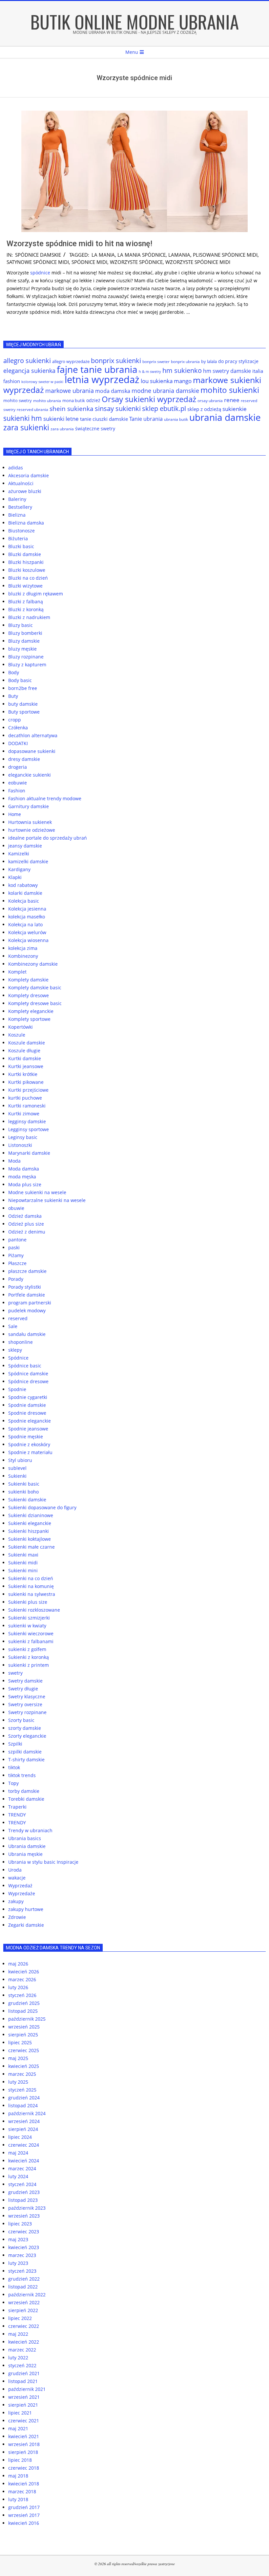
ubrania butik (176, 419)
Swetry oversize (25, 1704)
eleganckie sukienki (30, 775)
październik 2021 (27, 2389)
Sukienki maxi (23, 1555)
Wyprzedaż (20, 1886)
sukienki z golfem (27, 1649)
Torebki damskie (26, 1799)
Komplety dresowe (29, 995)
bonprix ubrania (185, 362)
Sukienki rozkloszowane (34, 1610)
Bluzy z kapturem (27, 665)
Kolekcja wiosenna (28, 940)
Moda (14, 1161)
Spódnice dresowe (28, 1381)
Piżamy (16, 1255)
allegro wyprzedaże (71, 361)
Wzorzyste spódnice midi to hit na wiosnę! (79, 244)
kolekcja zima (23, 948)
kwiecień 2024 (24, 2161)
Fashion (17, 791)
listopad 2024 (23, 2105)
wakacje (17, 1878)
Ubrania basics (25, 1838)
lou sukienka (157, 381)
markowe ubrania (70, 391)
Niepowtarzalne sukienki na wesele (47, 1200)
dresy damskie (24, 759)
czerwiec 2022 (24, 2326)
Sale (13, 1326)
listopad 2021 (23, 2381)
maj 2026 (18, 1964)
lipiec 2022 (20, 2318)
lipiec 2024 (20, 2137)
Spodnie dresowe (27, 1413)
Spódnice (18, 1358)
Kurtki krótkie (23, 1074)
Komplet (17, 972)
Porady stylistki (25, 1287)
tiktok (14, 1767)
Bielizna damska (26, 523)
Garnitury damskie (29, 806)
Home (15, 814)
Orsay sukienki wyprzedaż (149, 399)
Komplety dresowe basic (35, 1003)
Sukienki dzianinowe (31, 1515)
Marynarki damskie (29, 1153)
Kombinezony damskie (33, 964)
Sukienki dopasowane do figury (42, 1507)
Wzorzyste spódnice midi (198, 262)
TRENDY (17, 1815)
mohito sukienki (230, 390)
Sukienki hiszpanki (29, 1531)
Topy (13, 1783)
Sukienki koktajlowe (30, 1539)
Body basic (20, 680)
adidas (16, 468)
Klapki (15, 877)
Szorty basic (21, 1720)
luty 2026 (18, 1987)
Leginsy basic (23, 1137)
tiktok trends (22, 1775)
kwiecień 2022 (24, 2342)
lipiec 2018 (20, 2460)
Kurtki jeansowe (26, 1066)
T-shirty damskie (26, 1760)
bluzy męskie (22, 649)
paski (14, 1247)
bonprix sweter (156, 362)
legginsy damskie (27, 1121)
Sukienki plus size (28, 1602)
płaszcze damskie (27, 1271)
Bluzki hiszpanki (26, 562)
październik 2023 (27, 2208)
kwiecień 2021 (24, 2436)
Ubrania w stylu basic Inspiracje (43, 1862)
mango (183, 381)
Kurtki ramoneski (27, 1106)
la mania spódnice (142, 255)
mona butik (74, 400)
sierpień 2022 (23, 2310)
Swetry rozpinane (27, 1712)
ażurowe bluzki (25, 491)
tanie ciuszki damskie (104, 419)
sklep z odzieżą (204, 409)
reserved (18, 1318)
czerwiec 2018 (24, 2468)
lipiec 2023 (20, 2224)
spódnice (40, 273)
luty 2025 (18, 2082)
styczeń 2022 (22, 2365)
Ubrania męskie (25, 1854)
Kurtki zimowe (24, 1114)
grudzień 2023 (24, 2192)
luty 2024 (18, 2176)
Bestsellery (20, 507)
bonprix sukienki (116, 361)
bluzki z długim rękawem (36, 594)
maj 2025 (18, 2058)
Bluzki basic (21, 546)
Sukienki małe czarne (31, 1547)
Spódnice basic (25, 1366)
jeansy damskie (25, 846)
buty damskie (23, 704)
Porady (16, 1279)
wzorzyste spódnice (136, 262)
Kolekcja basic (24, 901)
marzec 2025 (22, 2074)
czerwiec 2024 (24, 2145)
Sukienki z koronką (29, 1657)
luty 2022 (18, 2358)
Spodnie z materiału (30, 1452)
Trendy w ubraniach (30, 1830)
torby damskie (24, 1791)
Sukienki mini (23, 1570)
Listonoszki (20, 1145)
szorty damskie (25, 1728)
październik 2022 (27, 2295)
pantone (17, 1240)
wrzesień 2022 (24, 2302)
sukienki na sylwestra (32, 1594)
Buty (13, 696)
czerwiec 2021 (24, 2421)
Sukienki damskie (27, 1500)
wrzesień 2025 (24, 2027)
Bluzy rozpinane (26, 657)
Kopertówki (21, 1027)
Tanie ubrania (146, 419)
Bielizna (17, 515)
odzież (93, 400)
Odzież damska (25, 1216)
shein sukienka (72, 408)
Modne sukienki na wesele (37, 1192)
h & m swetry (150, 371)
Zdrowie (17, 1917)
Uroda (15, 1870)
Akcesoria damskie (29, 475)
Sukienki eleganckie (30, 1523)
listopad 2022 (23, 2287)
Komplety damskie (28, 980)
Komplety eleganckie (31, 1011)
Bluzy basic (21, 625)
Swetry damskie (25, 1681)
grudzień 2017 (24, 2507)
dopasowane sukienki (32, 751)
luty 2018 (18, 2499)
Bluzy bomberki (25, 633)
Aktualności (21, 483)
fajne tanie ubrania (97, 369)
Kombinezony (23, 956)
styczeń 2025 (22, 2090)
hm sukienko (182, 370)
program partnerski (30, 1303)
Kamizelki (19, 854)
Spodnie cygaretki (28, 1397)
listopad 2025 (23, 2011)
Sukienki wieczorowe (31, 1633)
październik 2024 (27, 2113)
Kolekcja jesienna (27, 909)
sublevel (17, 1468)
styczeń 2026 (22, 1995)
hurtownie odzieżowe (32, 830)
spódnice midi (89, 262)
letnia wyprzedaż (102, 379)
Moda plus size (25, 1184)
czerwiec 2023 (24, 2232)
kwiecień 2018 (24, 2484)
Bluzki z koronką (26, 609)
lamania (179, 255)
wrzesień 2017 (24, 2515)
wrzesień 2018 (24, 2444)
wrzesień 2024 (24, 2121)
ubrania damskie (225, 417)
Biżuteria (18, 538)
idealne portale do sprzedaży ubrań (48, 838)
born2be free (23, 688)
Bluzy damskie (24, 641)
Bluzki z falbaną (26, 601)
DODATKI (18, 743)
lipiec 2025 (20, 2042)
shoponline (21, 1342)
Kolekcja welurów (27, 932)
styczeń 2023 (22, 2271)
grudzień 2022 (24, 2279)
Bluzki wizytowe (25, 586)
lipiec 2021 (20, 2413)
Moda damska (24, 1169)
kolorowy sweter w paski (42, 382)
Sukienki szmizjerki (29, 1618)
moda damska (113, 391)
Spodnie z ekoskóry (29, 1444)
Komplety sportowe (29, 1019)
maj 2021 (18, 2428)
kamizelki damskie (28, 861)
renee (232, 400)
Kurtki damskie (25, 1058)
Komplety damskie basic (35, 987)
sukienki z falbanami (31, 1641)
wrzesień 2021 (24, 2397)
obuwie (16, 1208)
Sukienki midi (23, 1563)
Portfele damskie (27, 1295)
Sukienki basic (24, 1484)
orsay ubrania (210, 401)
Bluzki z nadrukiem (29, 617)
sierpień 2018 (23, 2452)
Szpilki (15, 1744)
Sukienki (17, 1476)
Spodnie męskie (26, 1437)
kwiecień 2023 (24, 2247)
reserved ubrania (32, 409)
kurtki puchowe (25, 1098)
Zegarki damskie (26, 1925)
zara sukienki (26, 427)
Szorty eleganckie (27, 1736)
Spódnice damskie (38, 255)
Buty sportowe (24, 712)
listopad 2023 (23, 2200)
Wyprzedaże (22, 1893)
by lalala (209, 361)
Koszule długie (24, 1051)
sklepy (15, 1350)
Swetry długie (23, 1689)
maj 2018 (18, 2476)
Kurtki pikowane (26, 1082)
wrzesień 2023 (24, 2216)
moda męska (22, 1177)
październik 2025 (27, 2019)
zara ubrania (62, 429)
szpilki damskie (25, 1752)
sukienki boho (23, 1492)
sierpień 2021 (23, 2405)
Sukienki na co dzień (31, 1578)
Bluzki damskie (25, 554)
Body (14, 672)
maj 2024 (18, 2153)
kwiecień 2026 (24, 1972)
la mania (103, 255)
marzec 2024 (22, 2168)
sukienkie (235, 409)
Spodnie (17, 1389)
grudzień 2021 (24, 2373)
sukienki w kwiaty (27, 1626)
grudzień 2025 (24, 2003)
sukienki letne (61, 419)
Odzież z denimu (27, 1232)
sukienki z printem (29, 1665)
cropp (15, 720)
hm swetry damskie (227, 371)
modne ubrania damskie (165, 391)
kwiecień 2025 (24, 2066)
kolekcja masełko (27, 917)
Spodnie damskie (27, 1405)
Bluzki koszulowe (27, 570)
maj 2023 (18, 2239)
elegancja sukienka (29, 371)
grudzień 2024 (24, 2098)
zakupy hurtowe (26, 1909)
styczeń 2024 (22, 2184)
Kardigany (19, 869)
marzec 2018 (22, 2491)
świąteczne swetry (95, 429)
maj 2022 (18, 2334)
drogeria (18, 767)
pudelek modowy (27, 1310)
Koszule (17, 1035)
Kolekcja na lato (25, 924)
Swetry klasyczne (27, 1696)
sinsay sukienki (118, 408)
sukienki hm (23, 418)
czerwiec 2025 (24, 2050)
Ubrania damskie (27, 1846)
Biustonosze (21, 531)
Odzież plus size (26, 1224)
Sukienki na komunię (31, 1586)
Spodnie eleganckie (30, 1421)
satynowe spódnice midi (38, 262)
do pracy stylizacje (238, 361)
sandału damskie (27, 1334)
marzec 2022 (22, 2350)
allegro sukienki (27, 360)
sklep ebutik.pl (164, 408)
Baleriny (17, 499)
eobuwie (18, 783)
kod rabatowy (23, 885)
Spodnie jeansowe (28, 1429)
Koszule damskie (27, 1043)
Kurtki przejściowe (28, 1090)
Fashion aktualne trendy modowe (45, 798)
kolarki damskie (25, 893)
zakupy (16, 1901)
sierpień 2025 (23, 2035)
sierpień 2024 (23, 2129)
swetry (15, 1673)
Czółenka (18, 728)
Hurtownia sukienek (30, 822)
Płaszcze (17, 1263)
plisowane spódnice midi (225, 255)
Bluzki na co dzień (28, 578)
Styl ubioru (20, 1460)
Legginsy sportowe (29, 1129)
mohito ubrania (47, 401)
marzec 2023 (22, 2255)
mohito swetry (18, 400)
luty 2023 (18, 2263)
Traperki (17, 1807)
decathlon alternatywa (33, 735)
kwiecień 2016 (24, 2523)
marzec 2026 (22, 1979)
